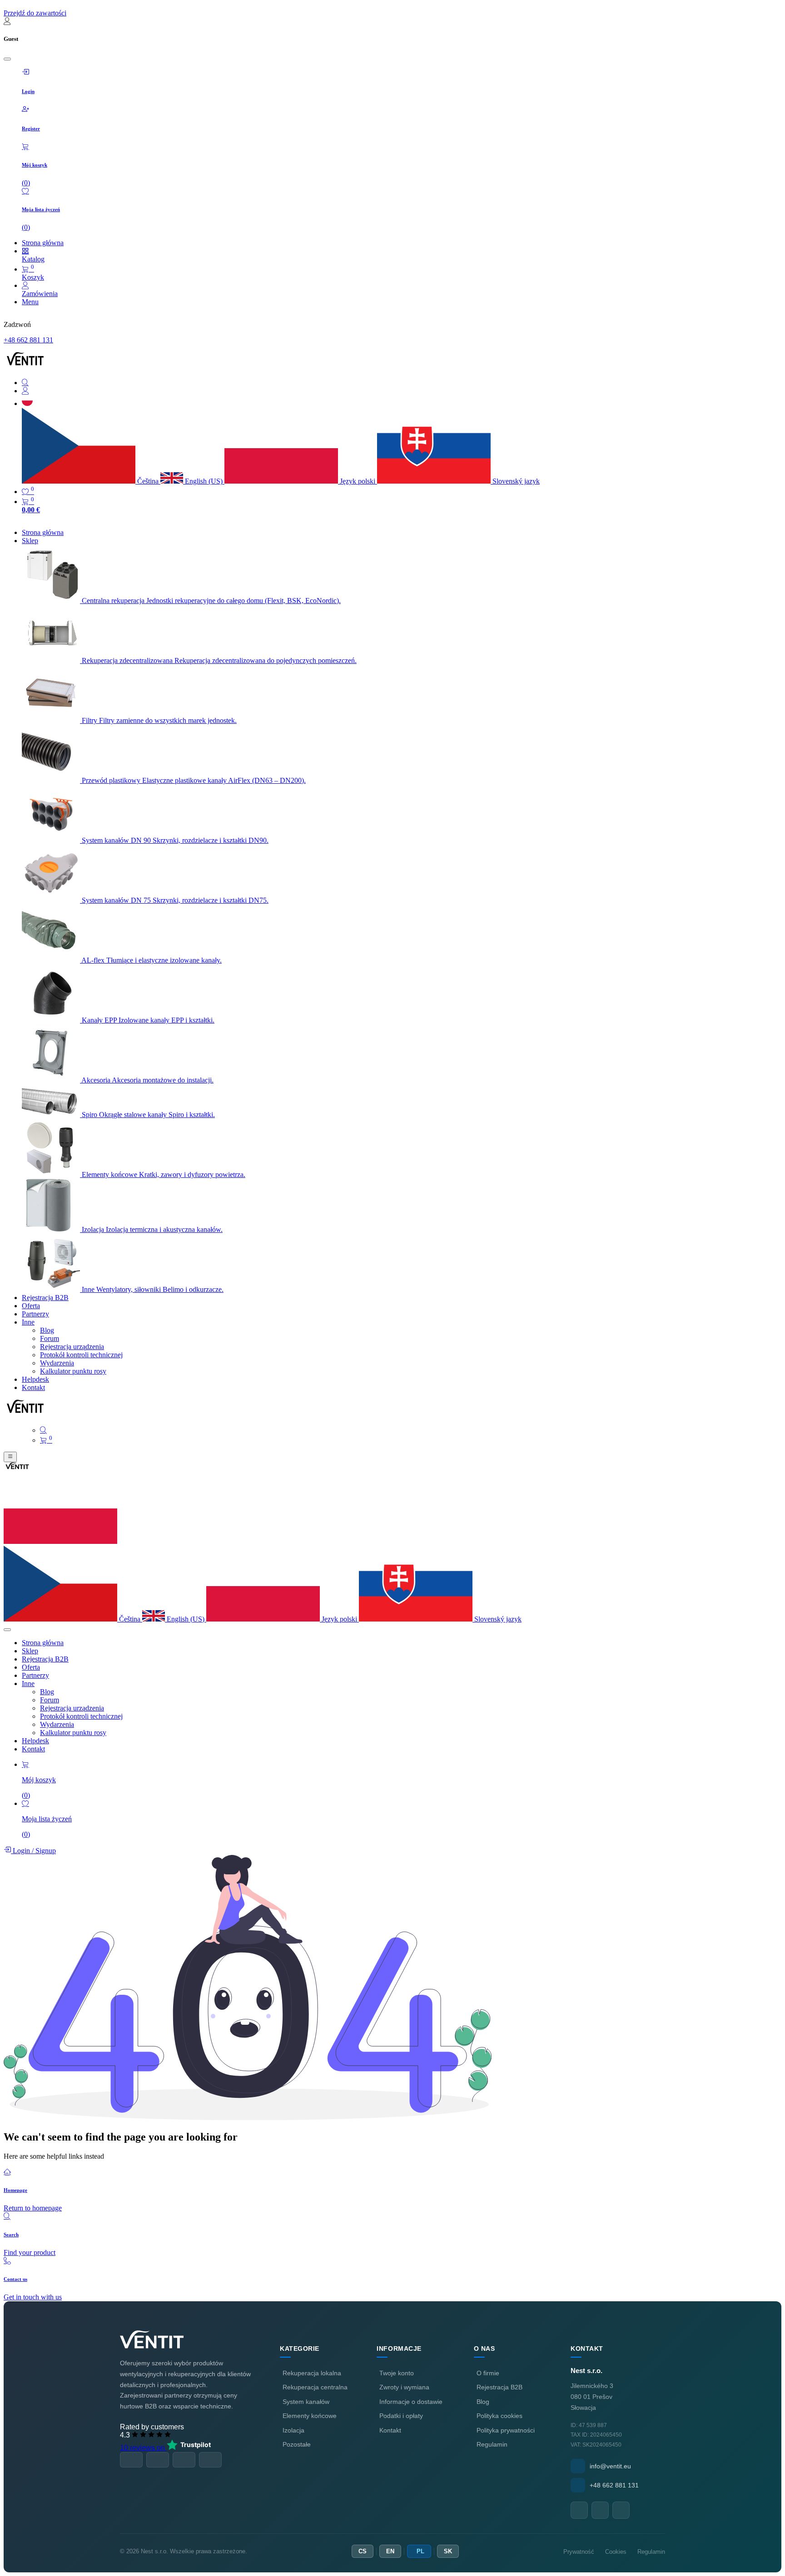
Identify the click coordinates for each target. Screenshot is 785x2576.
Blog (483, 2402)
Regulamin (492, 2444)
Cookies (616, 2552)
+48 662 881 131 (28, 340)
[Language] (27, 403)
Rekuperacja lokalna (312, 2373)
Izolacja (293, 2430)
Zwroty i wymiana (404, 2387)
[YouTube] (600, 2510)
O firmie (488, 2373)
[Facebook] (579, 2510)
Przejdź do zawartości (35, 13)
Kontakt (390, 2430)
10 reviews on (143, 2448)
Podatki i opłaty (401, 2416)
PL (420, 2551)
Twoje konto (397, 2373)
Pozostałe (297, 2444)
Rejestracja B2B (499, 2387)
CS (363, 2551)
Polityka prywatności (506, 2430)
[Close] (7, 59)
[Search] (402, 383)
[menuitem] (43, 532)
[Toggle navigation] (10, 1457)
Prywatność (579, 2552)
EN (390, 2551)
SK (448, 2551)
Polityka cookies (499, 2416)
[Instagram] (621, 2510)
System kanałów (306, 2402)
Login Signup (33, 1851)
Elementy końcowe (310, 2416)
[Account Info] (402, 391)
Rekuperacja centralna (315, 2387)
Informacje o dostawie (411, 2402)
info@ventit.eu (610, 2466)
